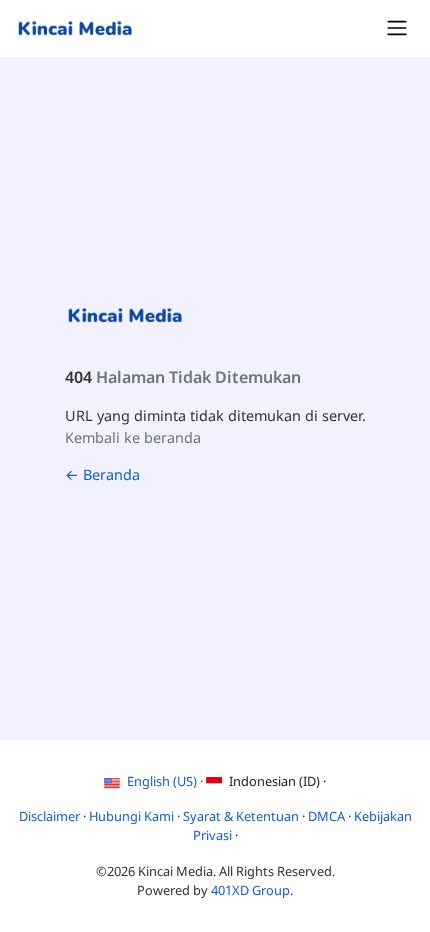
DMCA (328, 816)
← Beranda (102, 474)
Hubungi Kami (133, 816)
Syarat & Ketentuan (242, 816)
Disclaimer (51, 816)
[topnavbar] (397, 28)
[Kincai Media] (75, 28)
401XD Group (250, 890)
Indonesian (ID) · (276, 781)
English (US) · (165, 781)
